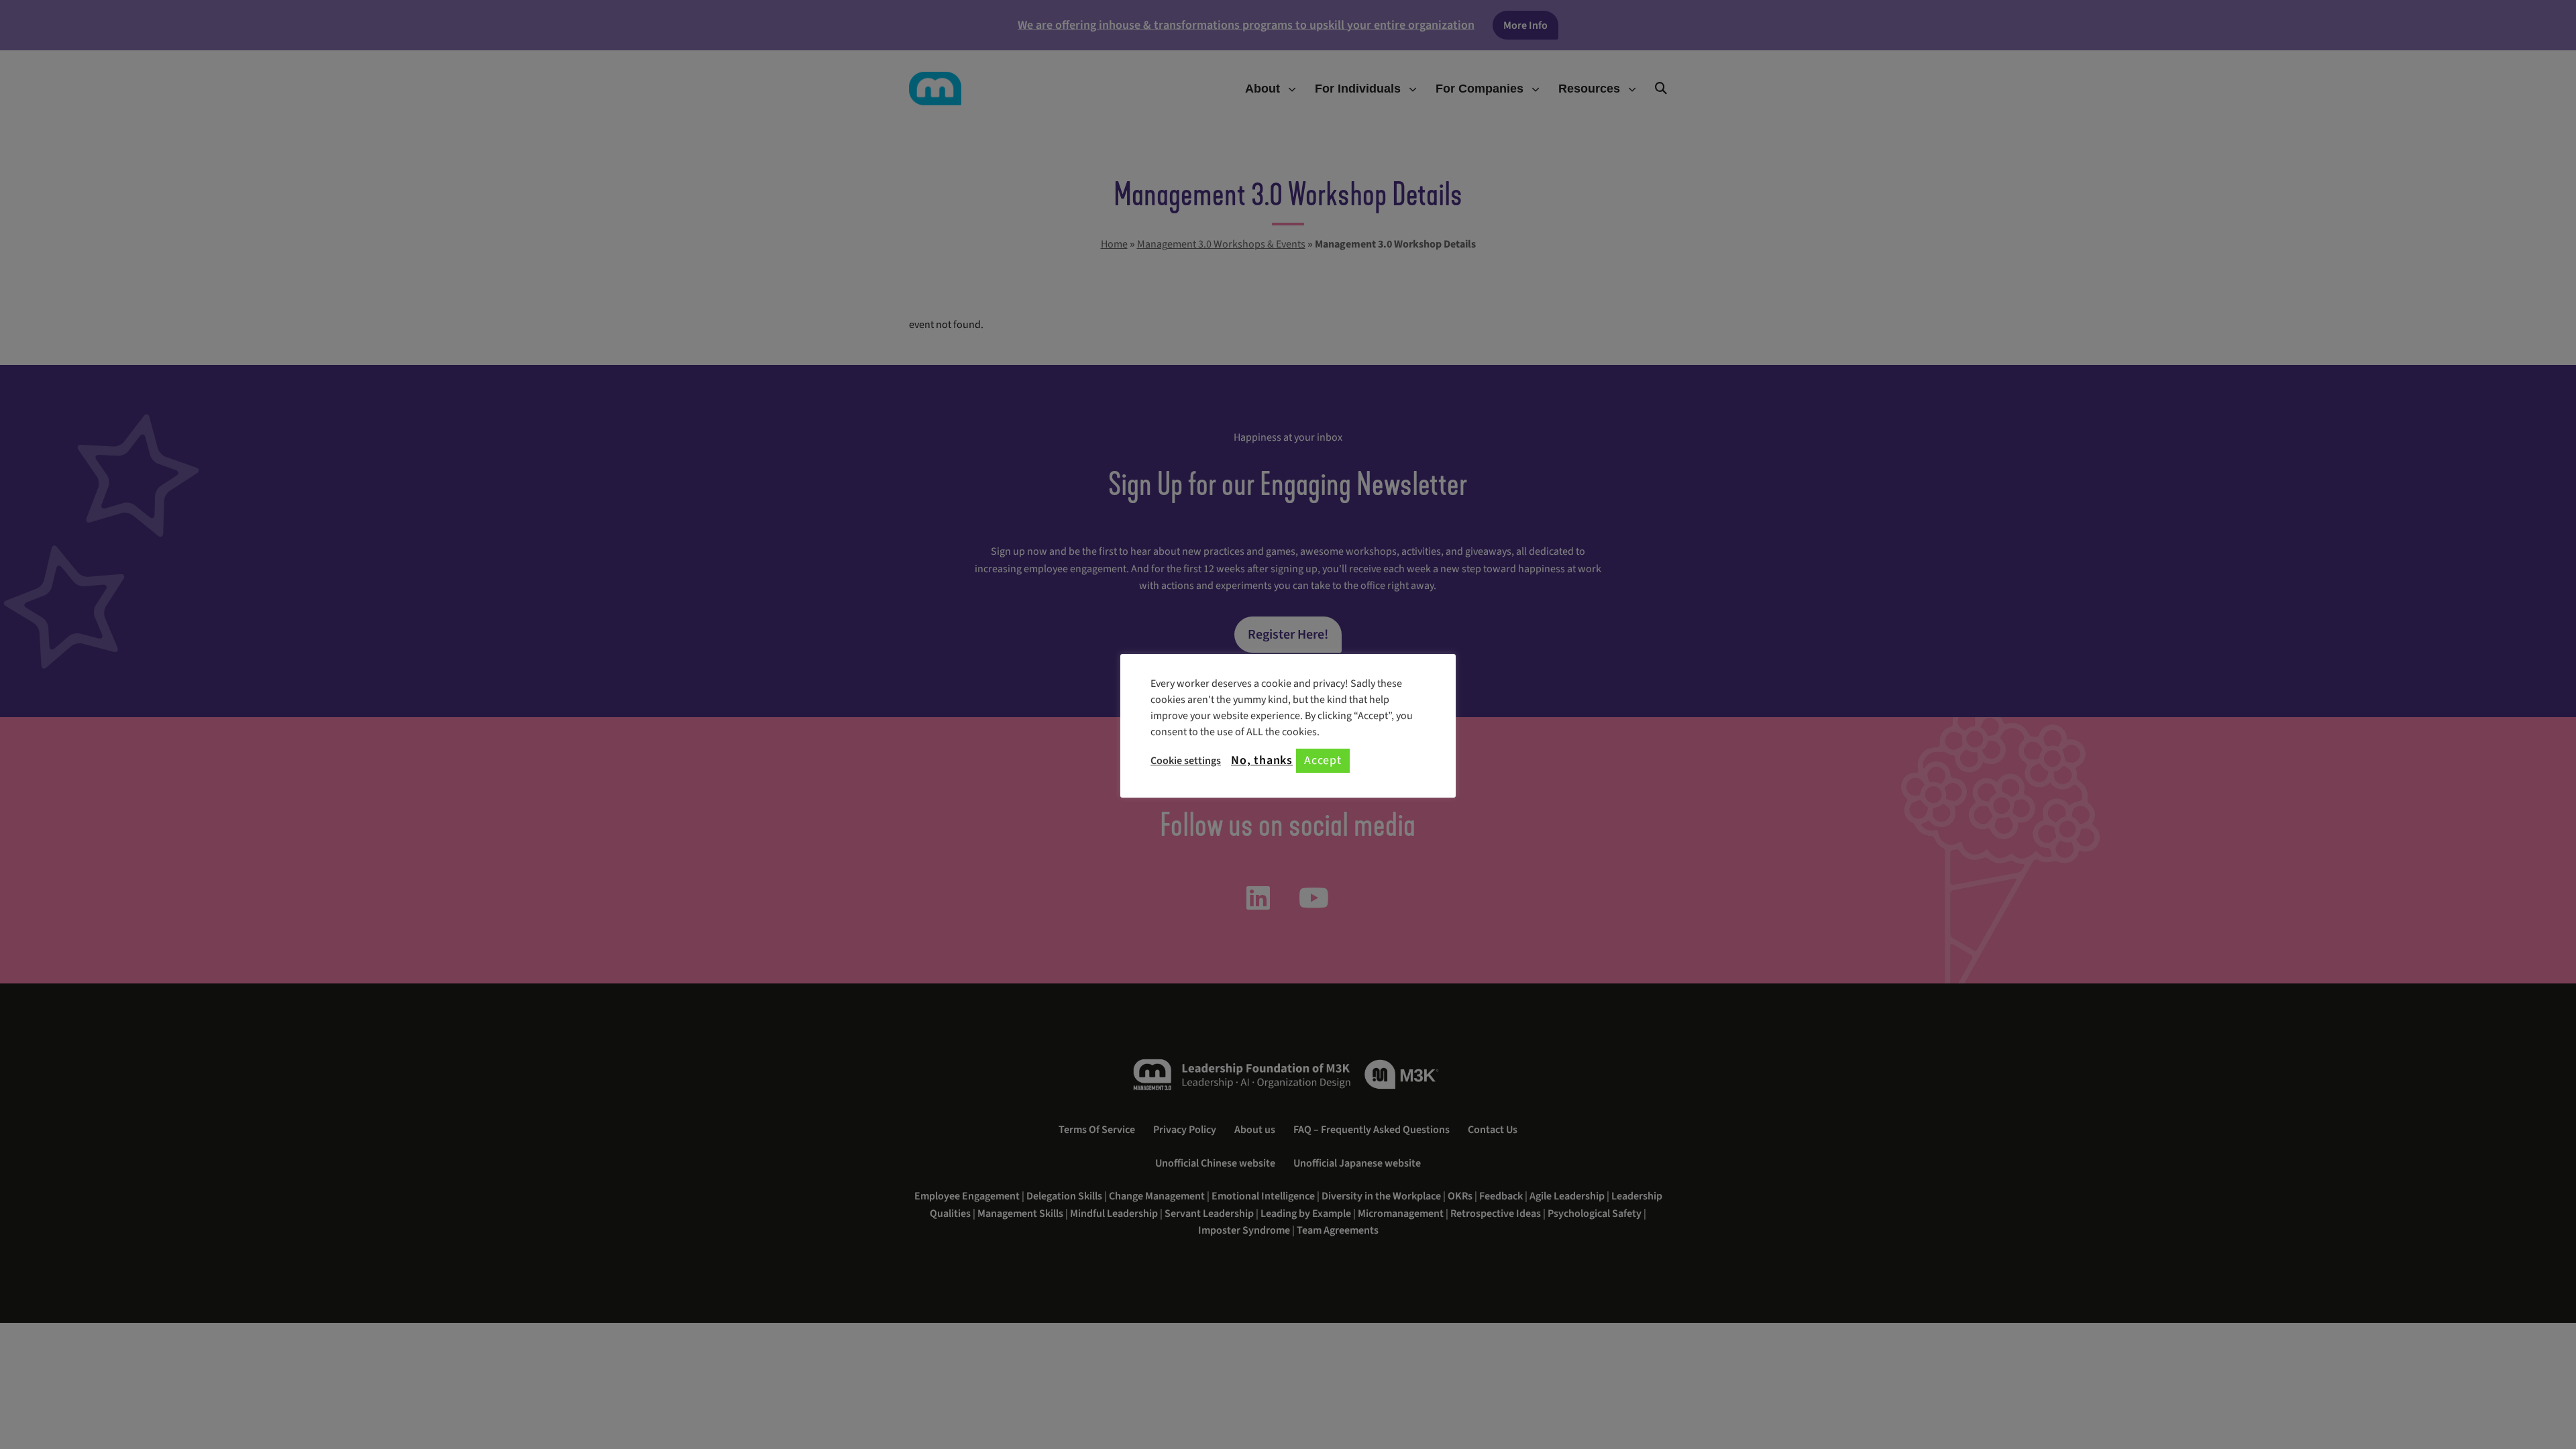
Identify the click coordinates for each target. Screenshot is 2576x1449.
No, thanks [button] (1262, 761)
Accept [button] (1323, 760)
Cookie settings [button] (1186, 761)
